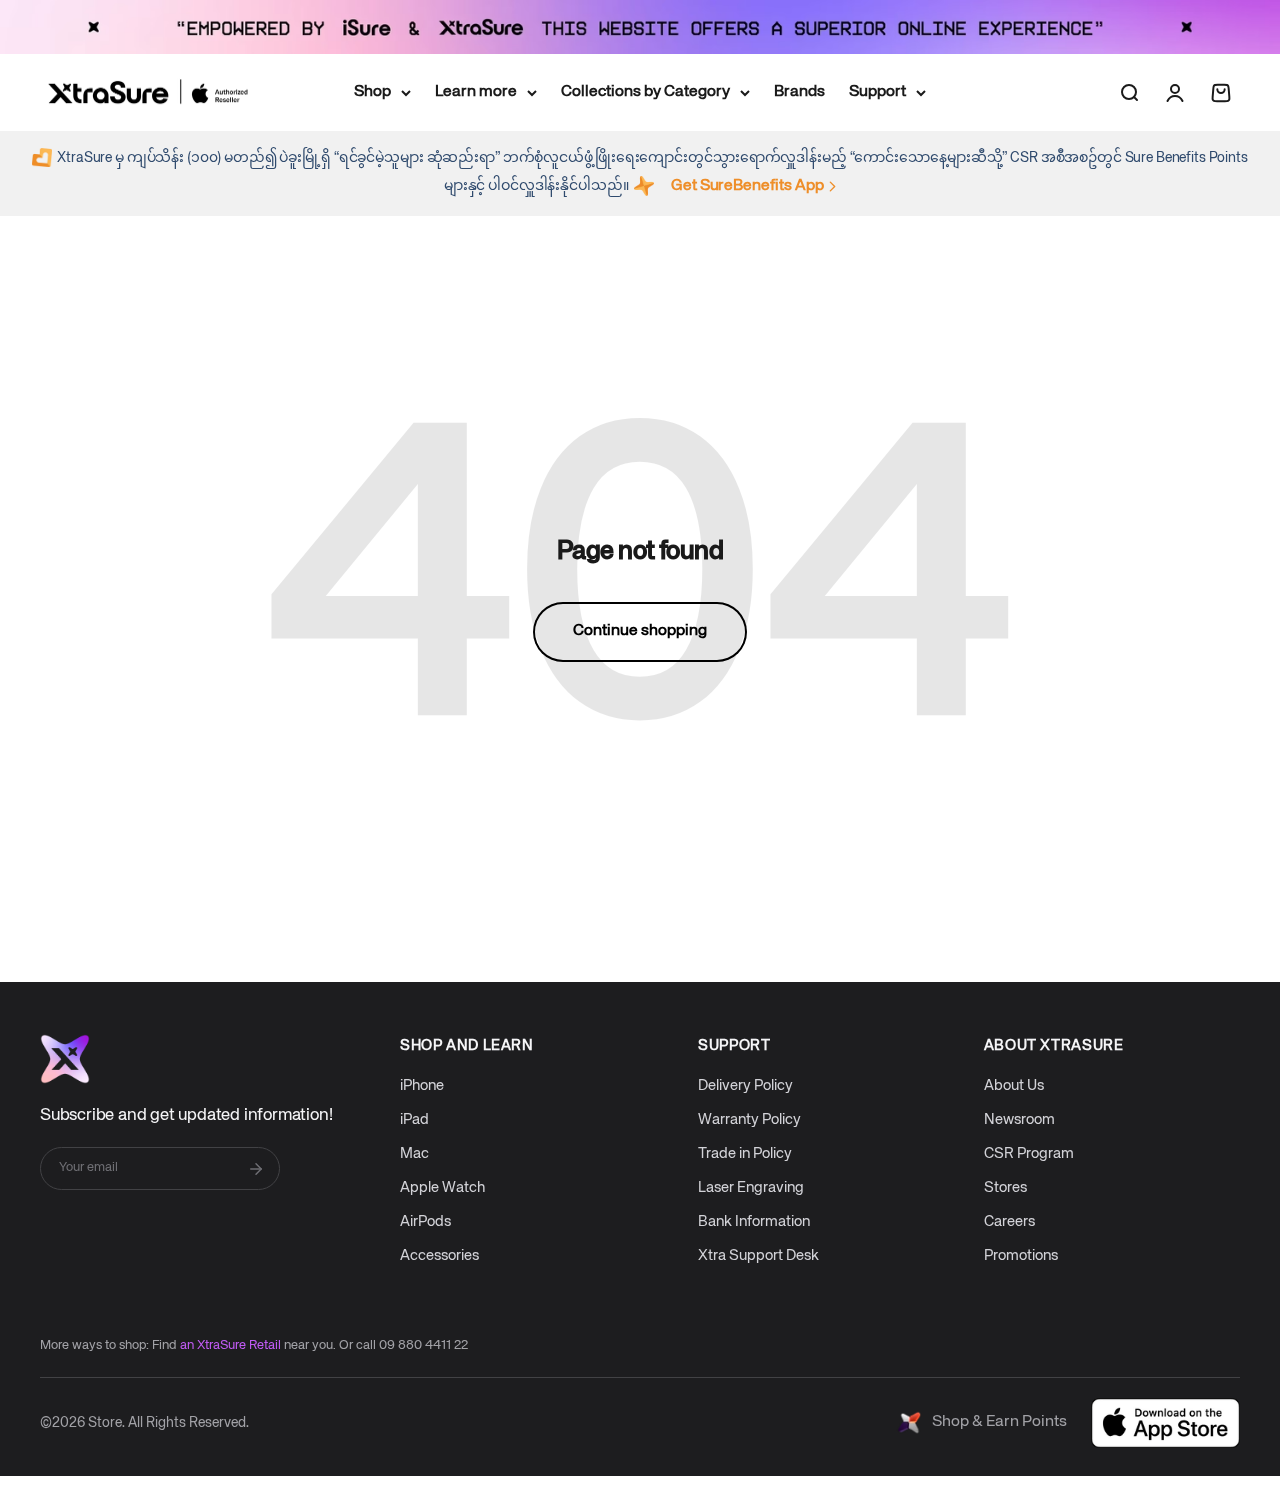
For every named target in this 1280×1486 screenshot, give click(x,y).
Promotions (1021, 1255)
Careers (1009, 1221)
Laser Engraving (751, 1187)
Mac (414, 1153)
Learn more (476, 91)
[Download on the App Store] (1165, 1423)
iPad (414, 1119)
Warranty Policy (749, 1119)
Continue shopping (640, 631)
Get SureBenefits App (747, 186)
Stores (1005, 1187)
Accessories (439, 1255)
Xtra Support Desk (758, 1255)
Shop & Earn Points (999, 1422)
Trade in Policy (745, 1153)
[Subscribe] (256, 1169)
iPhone (422, 1085)
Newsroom (1019, 1119)
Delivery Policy (745, 1085)
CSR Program (1029, 1153)
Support (877, 91)
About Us (1014, 1085)
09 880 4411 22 (423, 1345)
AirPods (425, 1221)
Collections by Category (645, 91)
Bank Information (754, 1221)
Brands (799, 91)
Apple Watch (442, 1187)
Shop (372, 91)
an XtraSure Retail (230, 1345)
